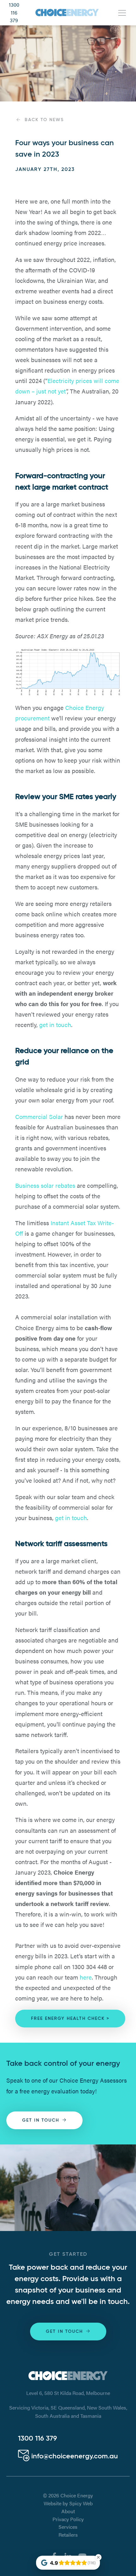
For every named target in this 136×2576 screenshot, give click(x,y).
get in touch (55, 1025)
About (68, 2511)
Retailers (68, 2535)
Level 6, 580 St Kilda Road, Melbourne (68, 2393)
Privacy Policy (68, 2519)
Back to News (44, 120)
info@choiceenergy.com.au (74, 2456)
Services (68, 2527)
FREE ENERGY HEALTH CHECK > (70, 2019)
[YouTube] (82, 2555)
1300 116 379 (14, 13)
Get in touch (41, 2120)
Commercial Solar (39, 1116)
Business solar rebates (45, 1185)
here (86, 1977)
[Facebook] (54, 2555)
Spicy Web (81, 2503)
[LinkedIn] (68, 2555)
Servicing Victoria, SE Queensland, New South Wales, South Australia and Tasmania (68, 2412)
